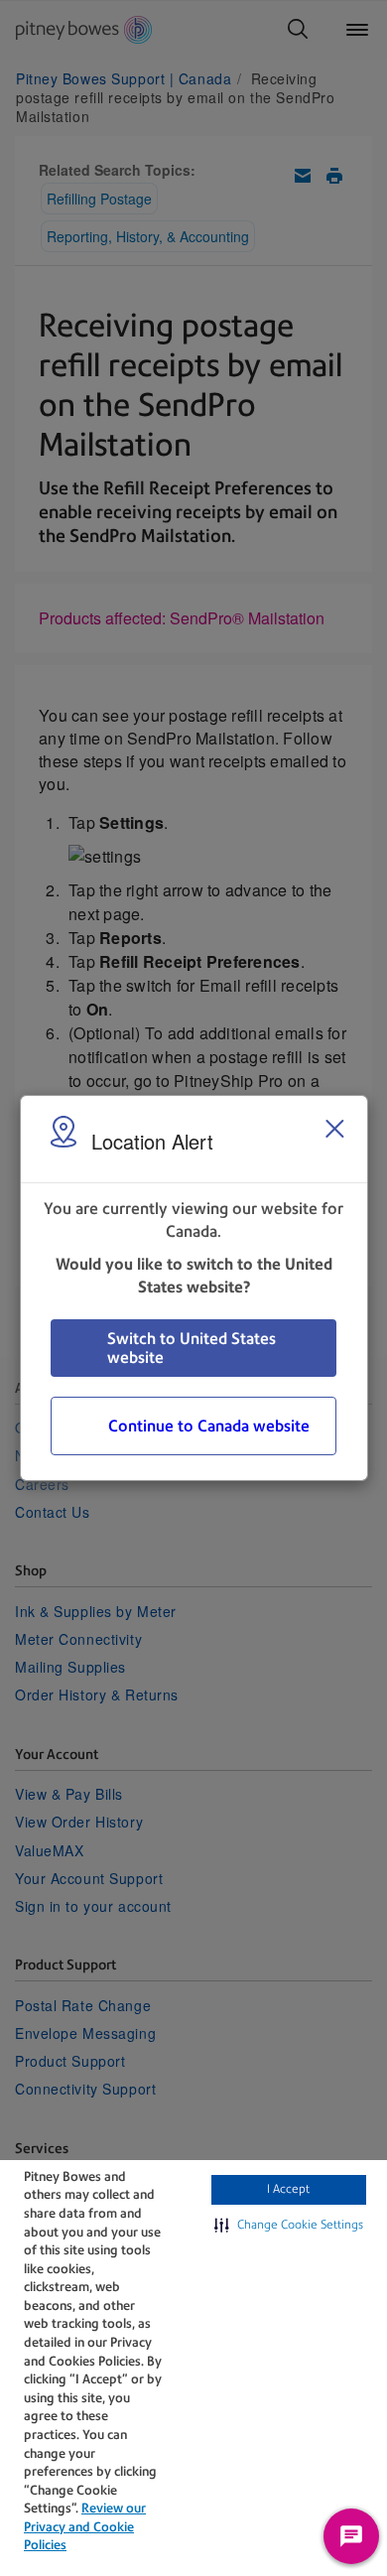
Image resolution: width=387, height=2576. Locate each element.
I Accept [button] (288, 2189)
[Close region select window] (334, 1129)
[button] (289, 2226)
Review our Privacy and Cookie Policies (85, 2526)
